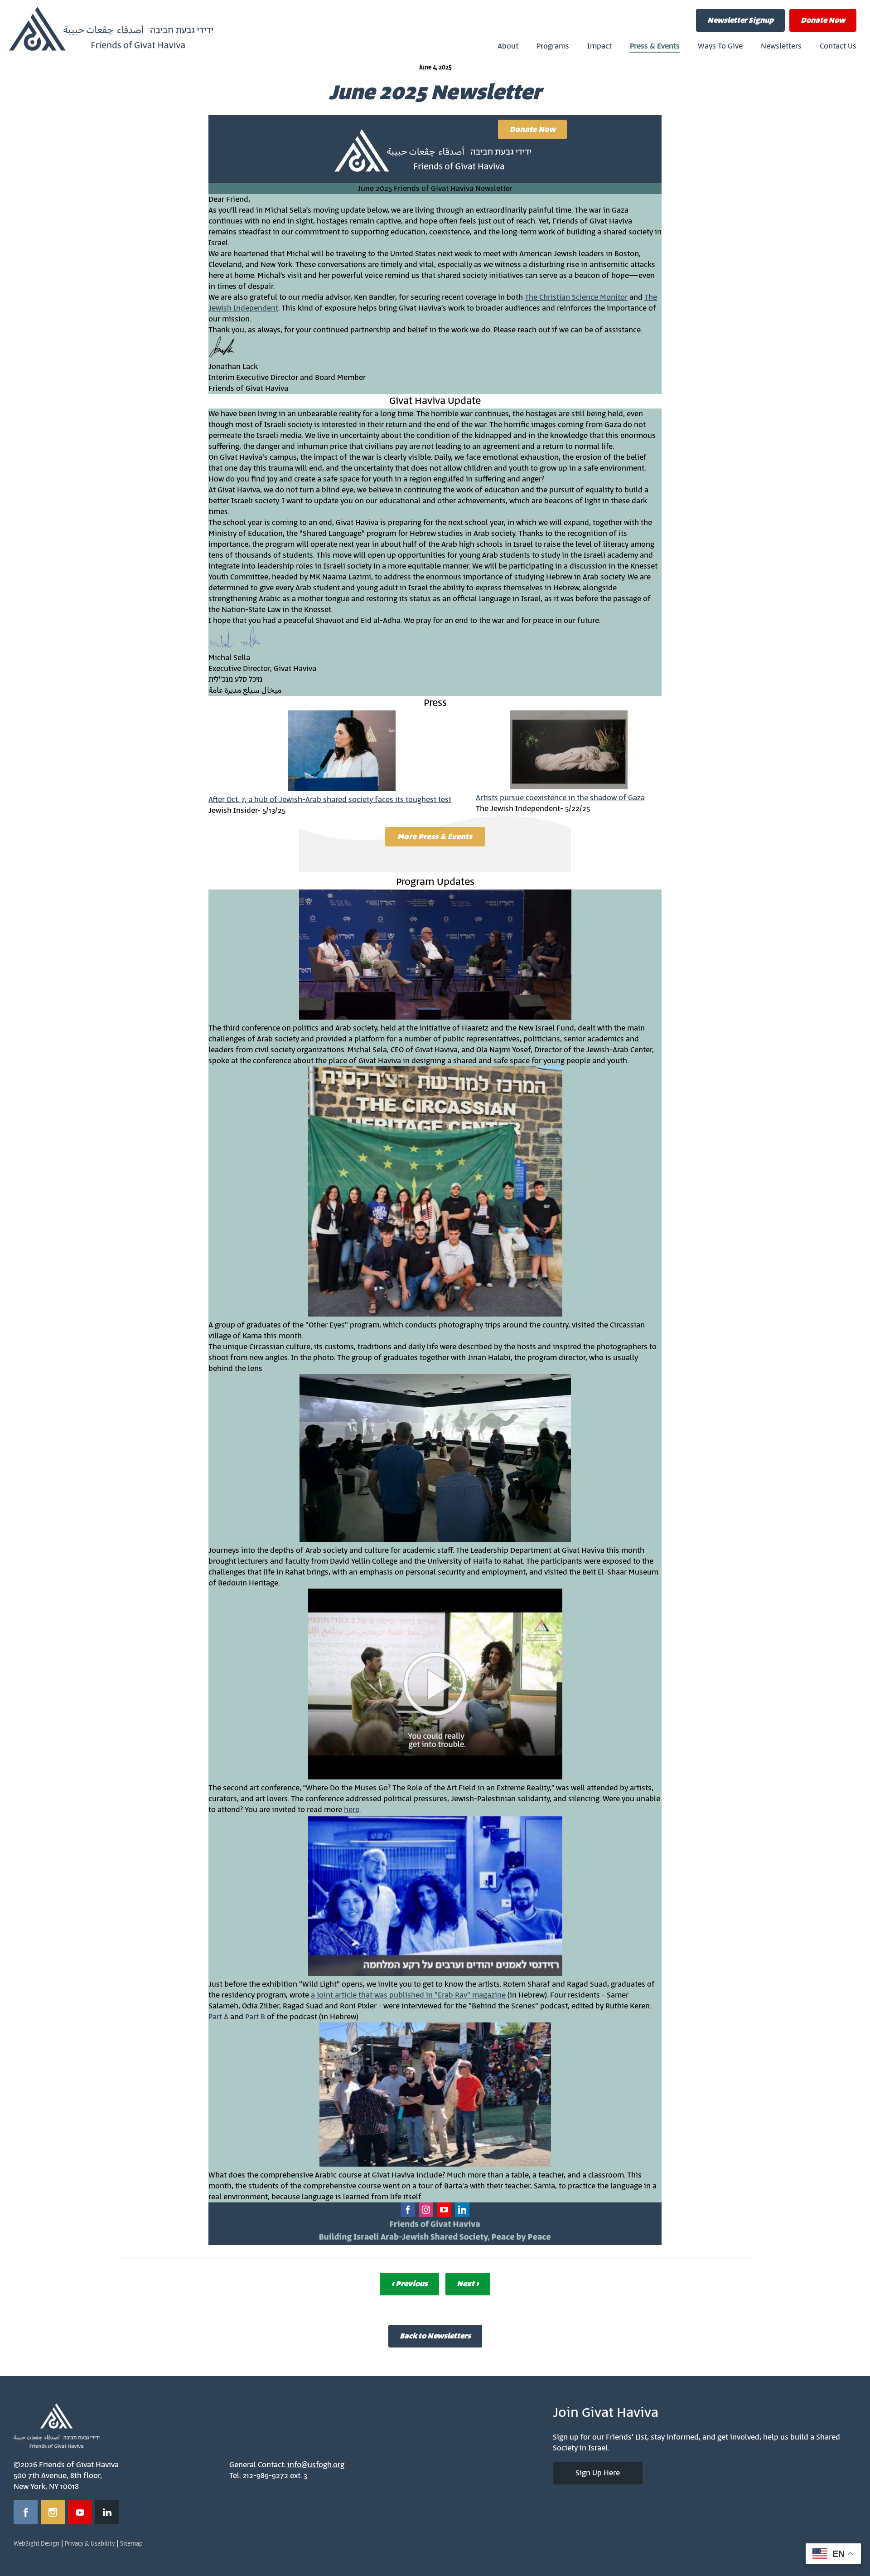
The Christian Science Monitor (576, 297)
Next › (468, 2284)
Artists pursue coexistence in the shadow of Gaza (560, 798)
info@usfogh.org (316, 2465)
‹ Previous (409, 2284)
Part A (218, 2017)
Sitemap (131, 2544)
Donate (823, 20)
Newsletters (781, 46)
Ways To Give (720, 46)
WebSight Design (36, 2544)
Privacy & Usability (90, 2544)
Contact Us (838, 46)
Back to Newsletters (435, 2336)
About (508, 46)
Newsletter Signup (740, 20)
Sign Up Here (598, 2473)
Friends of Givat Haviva (111, 29)
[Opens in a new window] (26, 2512)
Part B (254, 2017)
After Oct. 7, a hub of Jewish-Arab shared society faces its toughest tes (329, 800)
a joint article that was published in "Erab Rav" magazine (408, 1995)
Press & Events (655, 46)
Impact (599, 46)
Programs (553, 46)
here (352, 1810)
